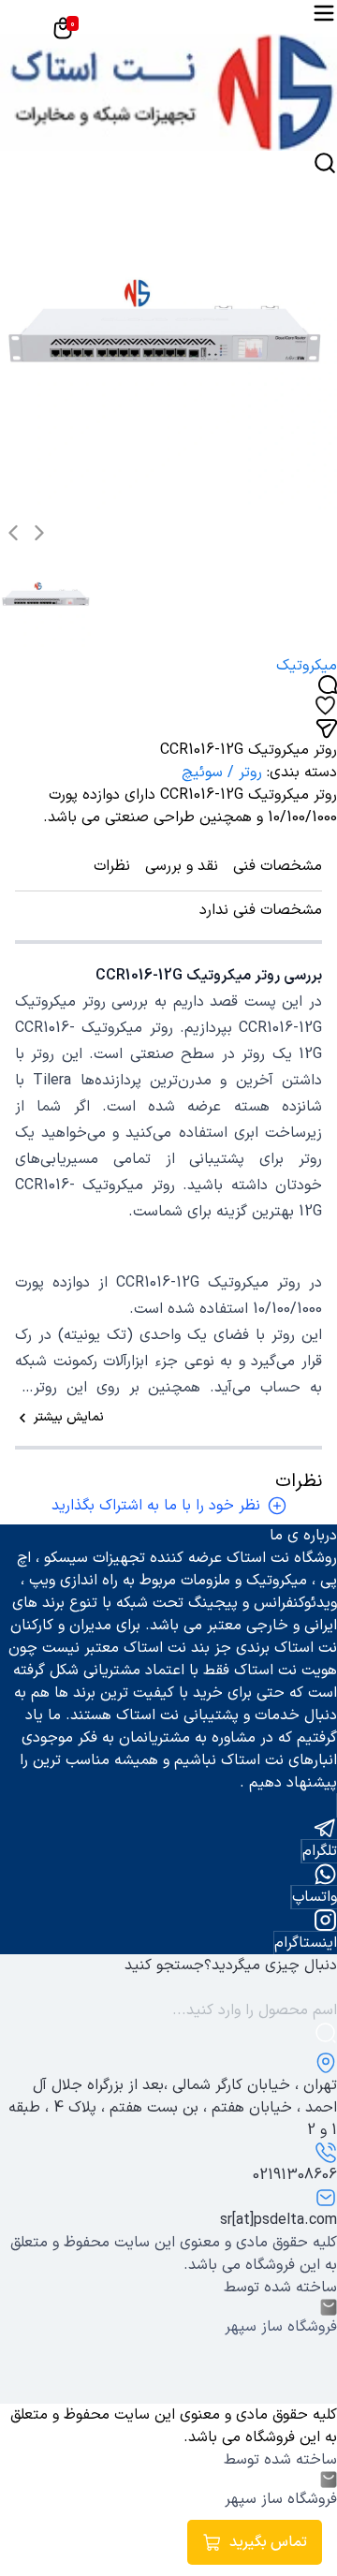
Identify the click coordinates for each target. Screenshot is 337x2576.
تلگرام (320, 1851)
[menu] (324, 13)
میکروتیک (307, 666)
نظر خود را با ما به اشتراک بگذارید (156, 1506)
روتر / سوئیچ (222, 773)
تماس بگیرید (268, 2542)
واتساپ (315, 1897)
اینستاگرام (306, 1943)
